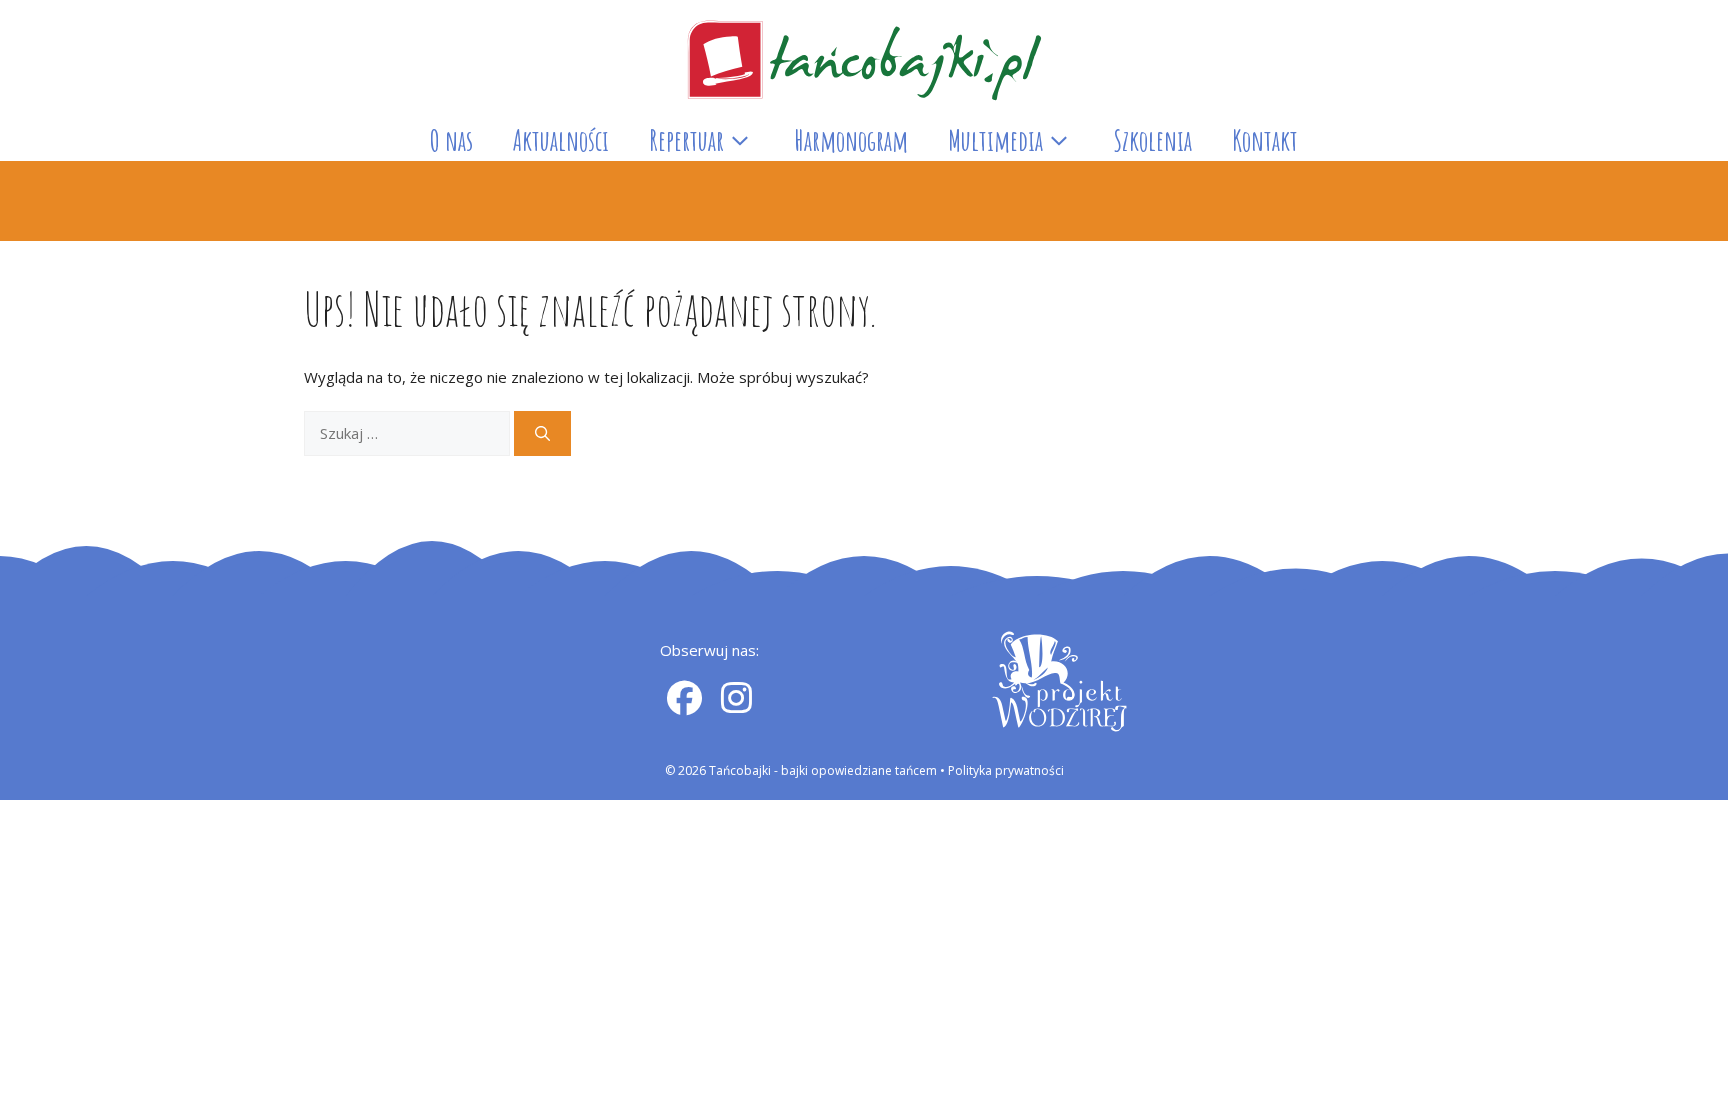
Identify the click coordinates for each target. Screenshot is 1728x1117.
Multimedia (995, 140)
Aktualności (561, 140)
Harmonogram (851, 140)
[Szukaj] (542, 433)
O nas (451, 140)
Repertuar (686, 140)
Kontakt (1265, 140)
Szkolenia (1152, 140)
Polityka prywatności (1006, 770)
